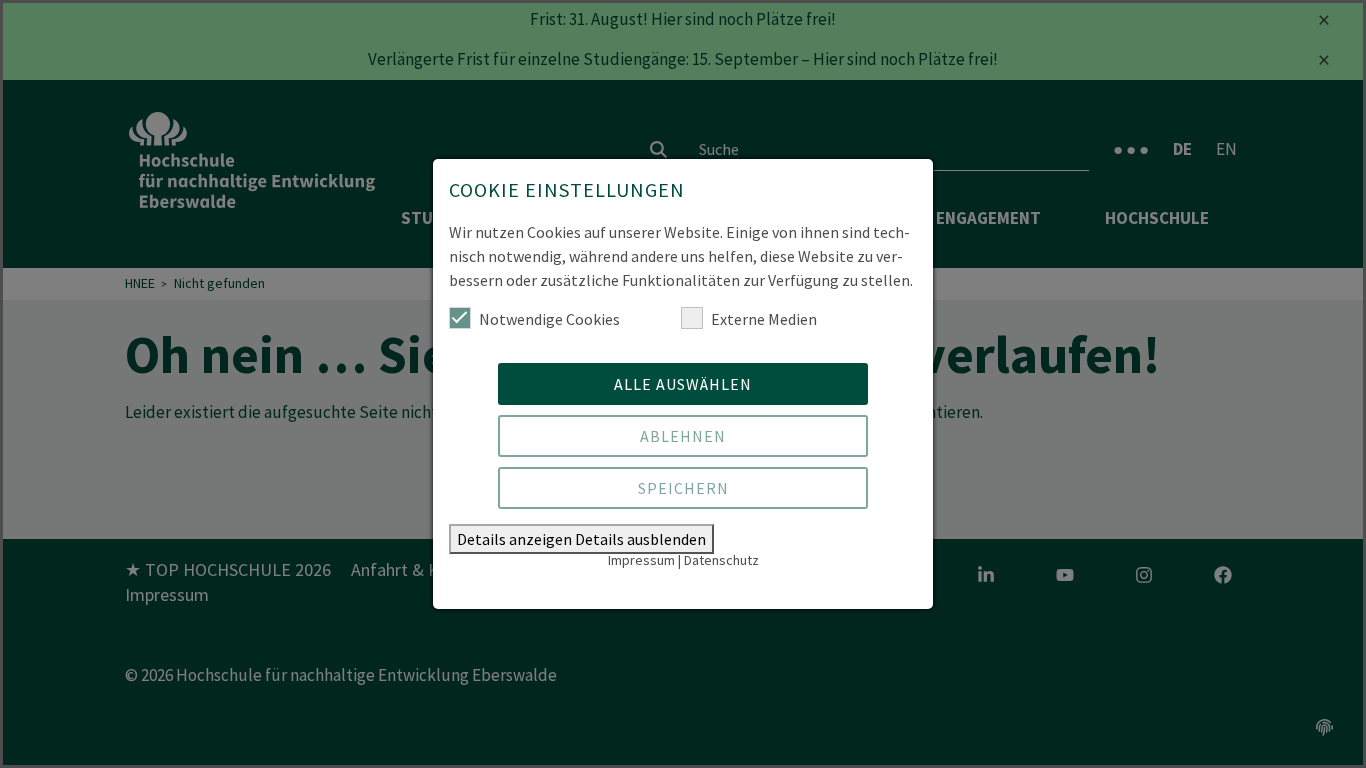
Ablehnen (683, 436)
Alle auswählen (683, 384)
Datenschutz (721, 560)
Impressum (641, 560)
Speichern (683, 488)
